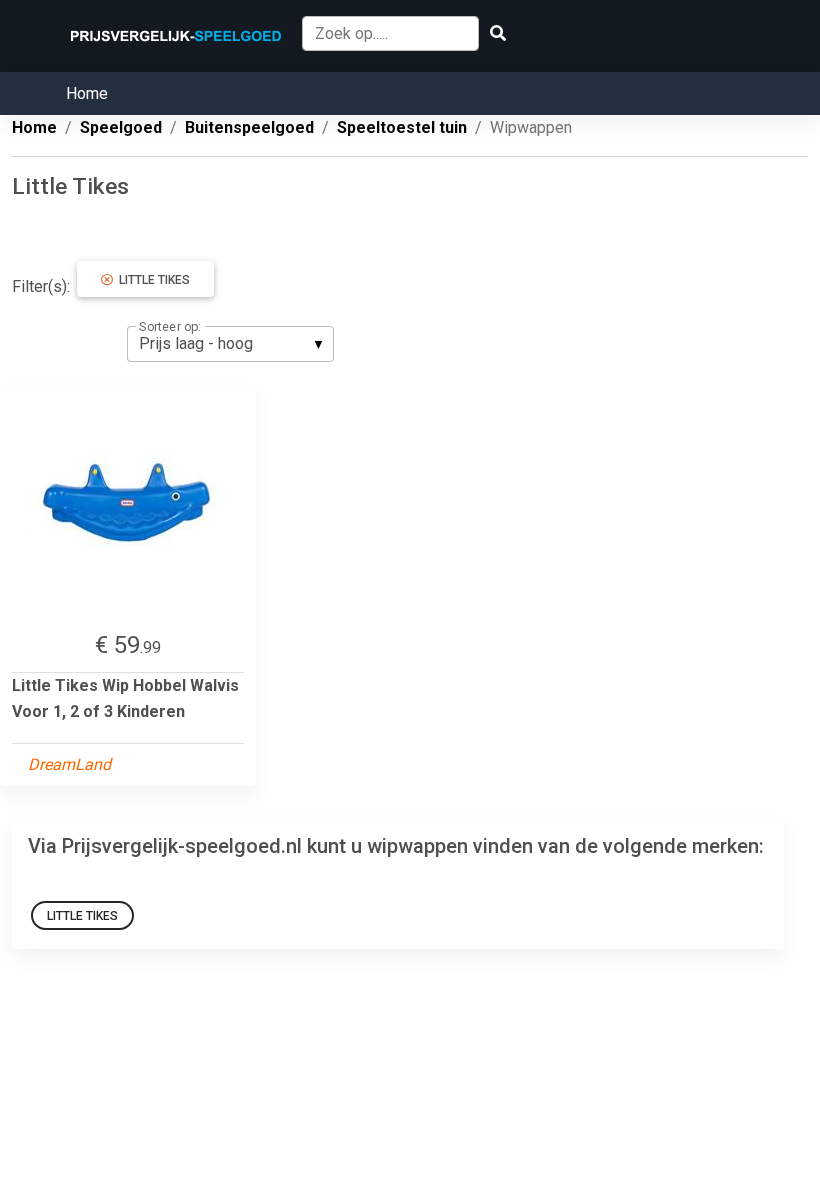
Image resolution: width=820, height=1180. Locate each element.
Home (87, 93)
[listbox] (230, 344)
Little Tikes (151, 280)
